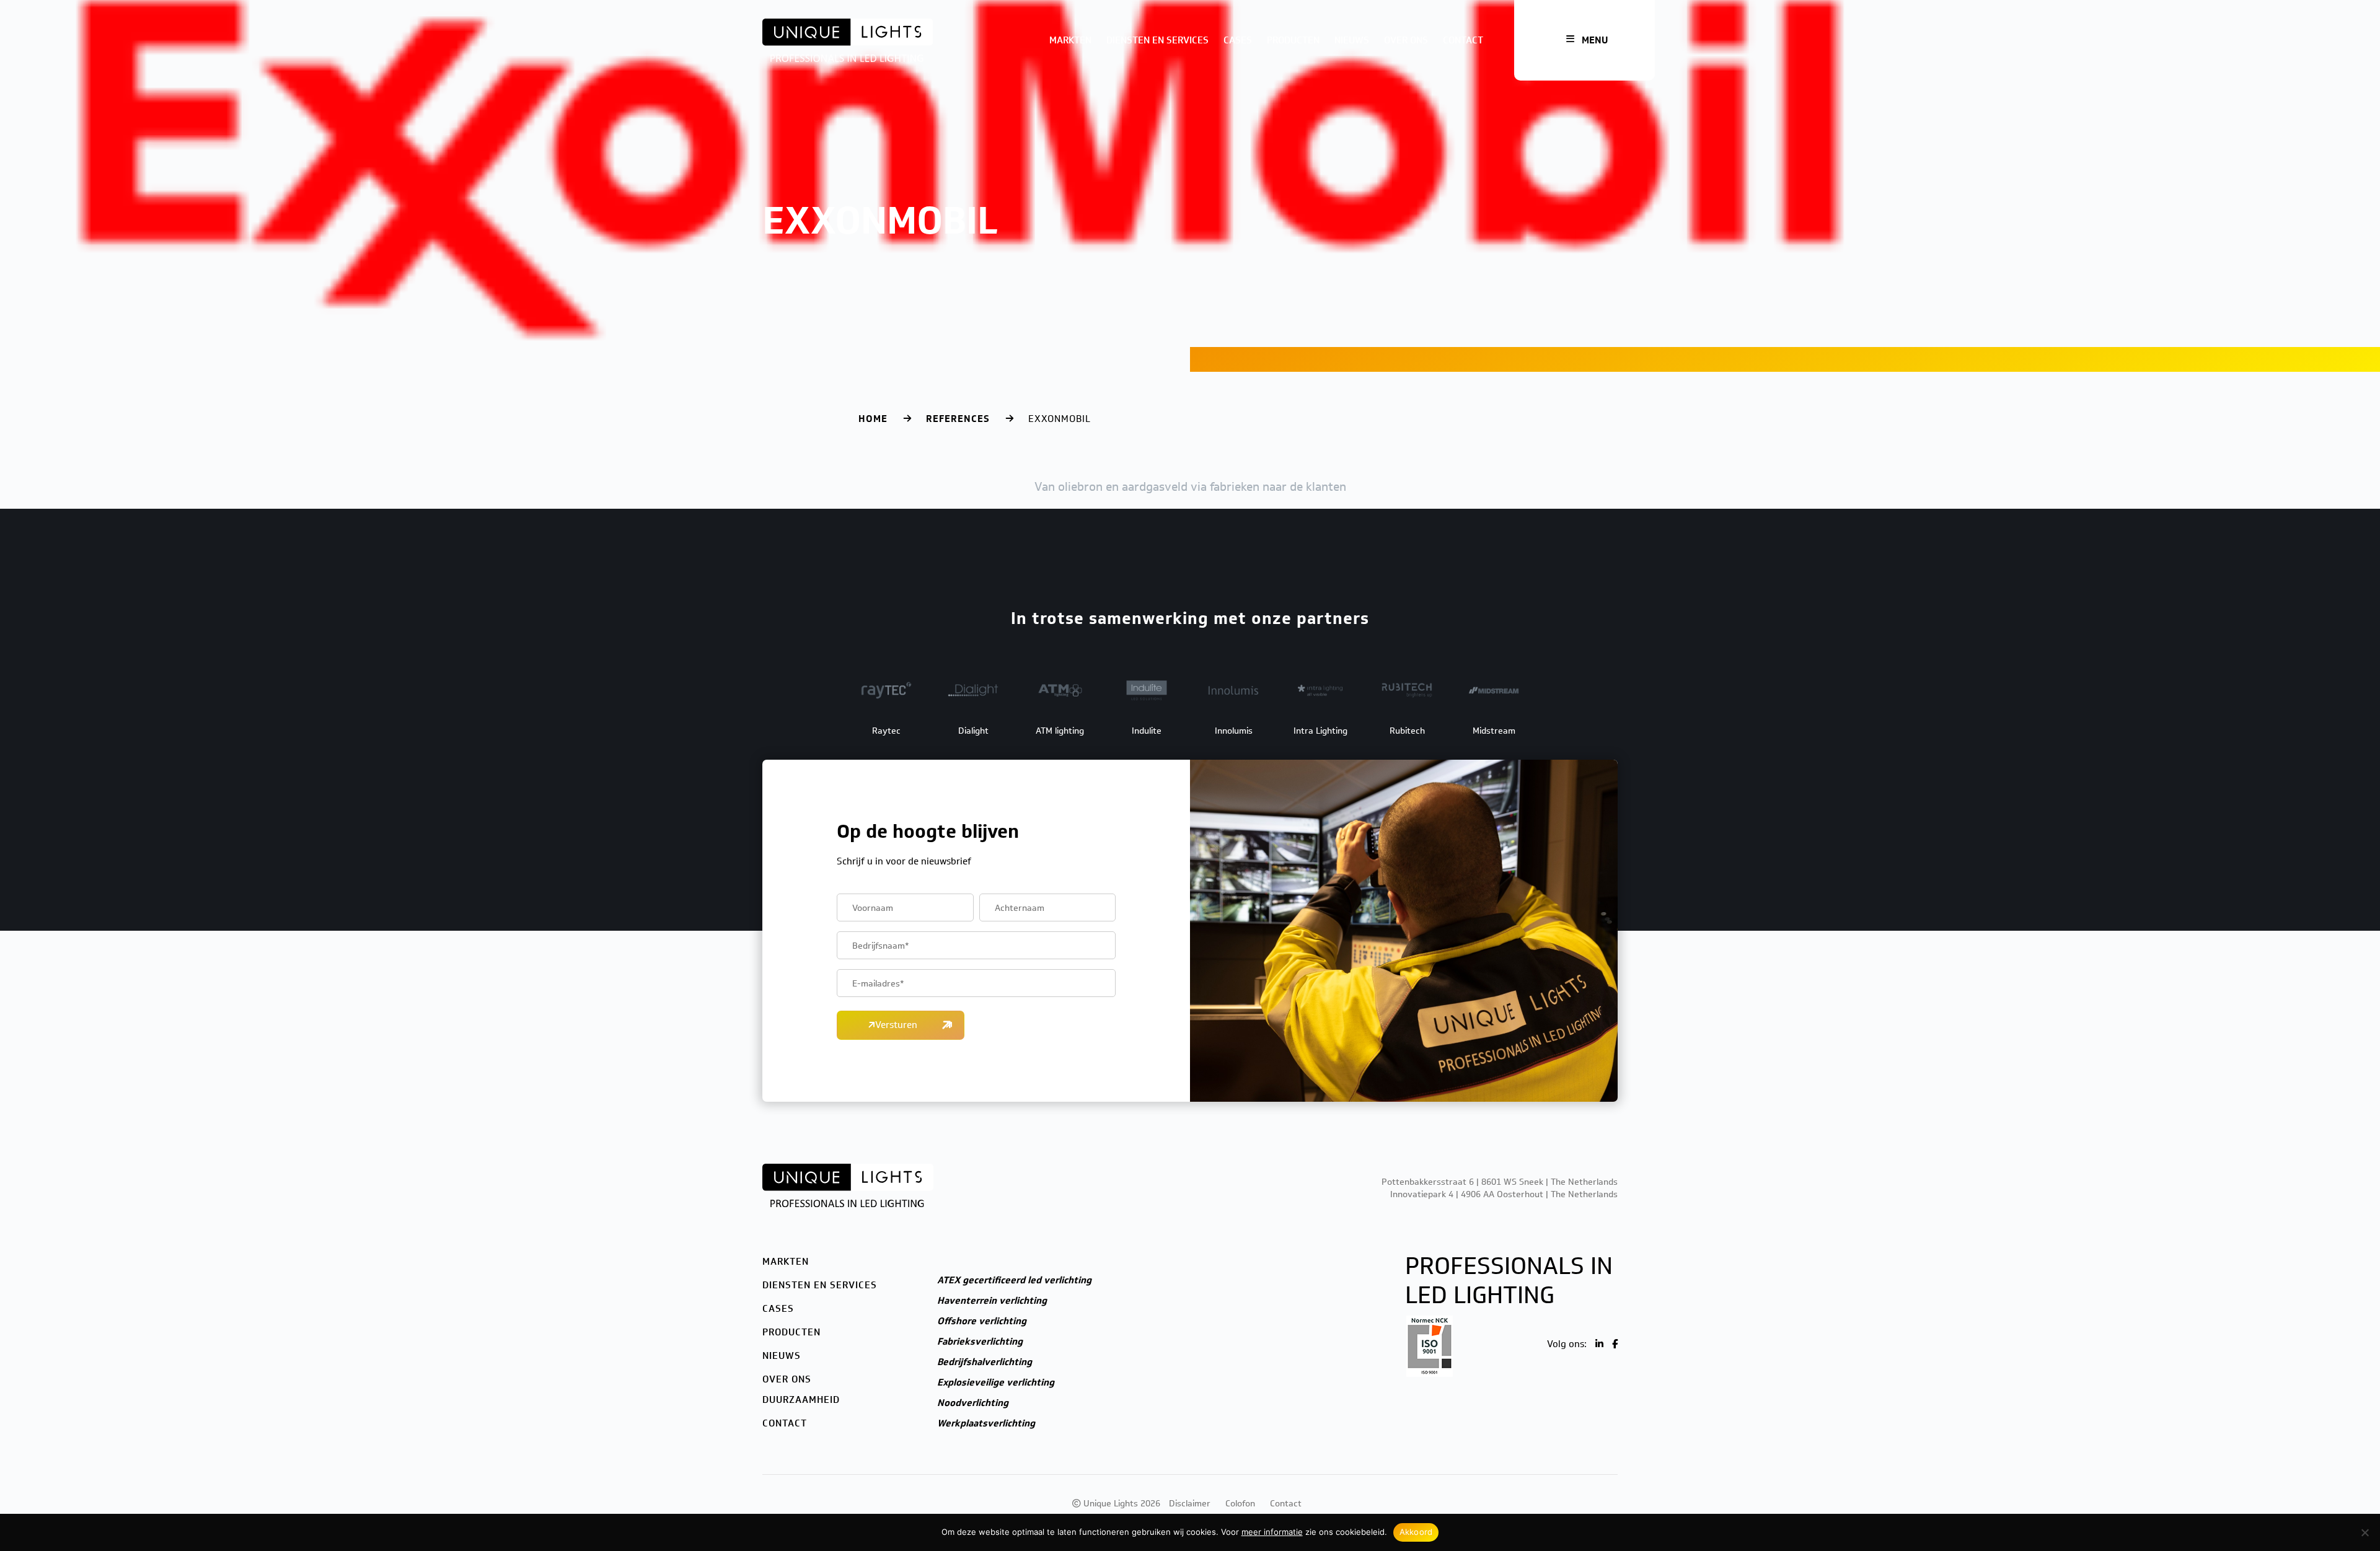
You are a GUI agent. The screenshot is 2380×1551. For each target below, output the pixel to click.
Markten (1070, 40)
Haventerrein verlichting (992, 1301)
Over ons (1406, 40)
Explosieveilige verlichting (996, 1382)
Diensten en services (1157, 40)
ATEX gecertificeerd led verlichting (1014, 1280)
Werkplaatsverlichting (986, 1423)
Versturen (896, 1025)
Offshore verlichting (982, 1321)
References (958, 419)
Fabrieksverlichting (980, 1342)
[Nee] (2365, 1532)
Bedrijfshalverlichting (985, 1362)
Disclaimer (1190, 1504)
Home (873, 419)
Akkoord (1416, 1532)
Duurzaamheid (801, 1400)
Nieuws (1352, 40)
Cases (1238, 40)
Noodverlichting (973, 1403)
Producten (1293, 40)
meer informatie (1272, 1532)
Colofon (1240, 1504)
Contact (1463, 40)
